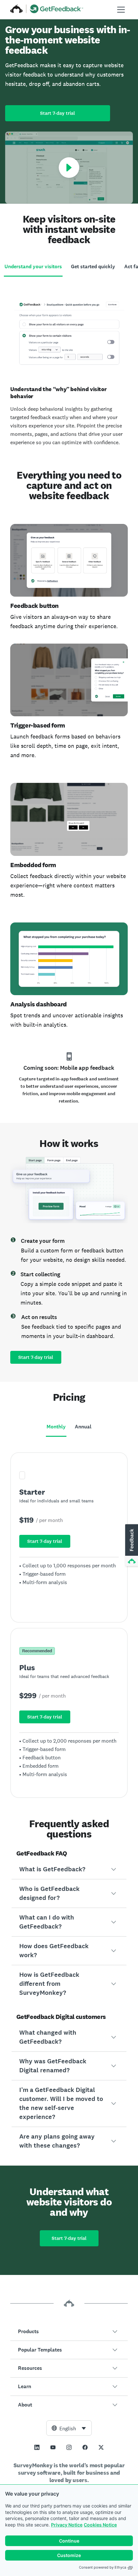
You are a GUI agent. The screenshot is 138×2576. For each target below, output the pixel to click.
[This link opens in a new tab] (37, 2447)
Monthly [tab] (56, 1427)
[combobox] (69, 2428)
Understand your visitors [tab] (33, 266)
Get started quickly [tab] (93, 266)
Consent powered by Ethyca (103, 2567)
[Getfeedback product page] (57, 10)
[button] (69, 1869)
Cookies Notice (100, 2525)
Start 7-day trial (58, 113)
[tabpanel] (69, 368)
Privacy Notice (67, 2525)
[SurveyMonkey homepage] (17, 10)
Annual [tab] (83, 1427)
